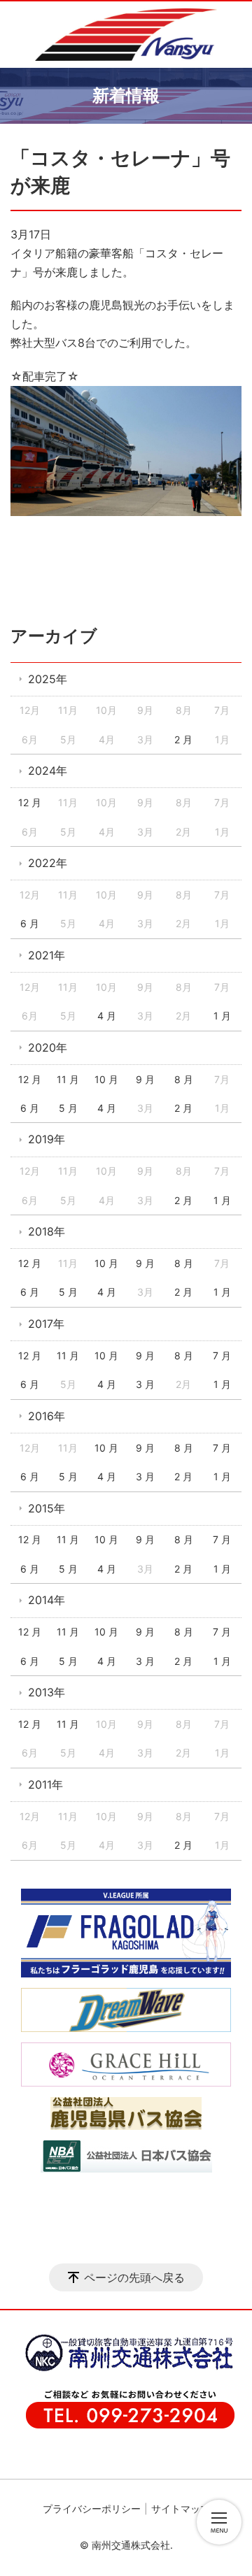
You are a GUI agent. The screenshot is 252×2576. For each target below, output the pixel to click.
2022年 (48, 863)
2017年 (46, 1324)
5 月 (68, 1108)
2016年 (47, 1416)
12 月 (30, 802)
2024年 (48, 771)
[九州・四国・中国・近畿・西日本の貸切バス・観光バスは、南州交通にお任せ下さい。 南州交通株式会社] (126, 35)
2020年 (48, 1047)
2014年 (47, 1600)
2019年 (47, 1139)
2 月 (183, 739)
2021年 (47, 955)
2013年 (47, 1692)
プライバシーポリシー (92, 2509)
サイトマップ (181, 2509)
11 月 (68, 1079)
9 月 (145, 1079)
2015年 (47, 1508)
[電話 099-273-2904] (122, 2426)
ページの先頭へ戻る (134, 2277)
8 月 (184, 1079)
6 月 (30, 923)
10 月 (106, 1079)
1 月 (222, 1016)
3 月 (145, 1384)
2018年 (47, 1231)
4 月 (107, 1016)
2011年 (45, 1784)
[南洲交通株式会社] (122, 2369)
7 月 (222, 1355)
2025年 (48, 679)
